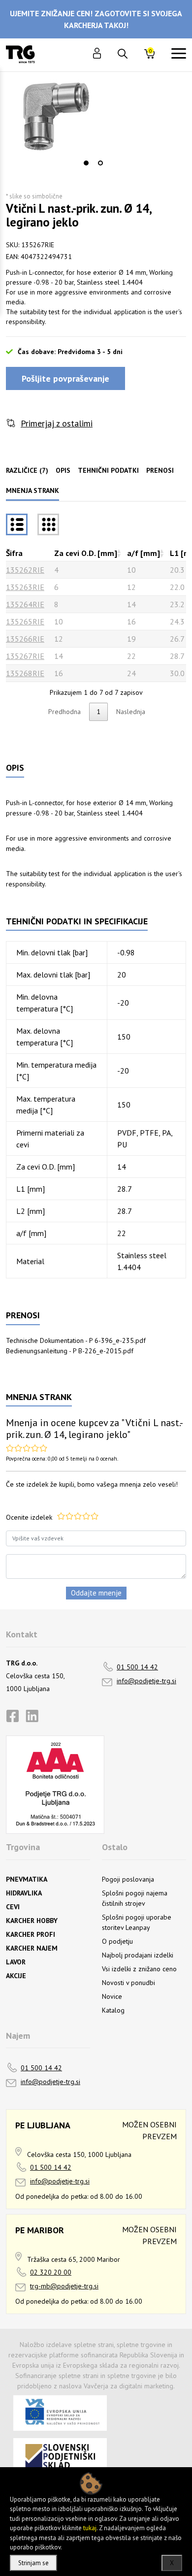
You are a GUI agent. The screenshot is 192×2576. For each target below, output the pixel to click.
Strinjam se (33, 2563)
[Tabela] (17, 524)
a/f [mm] (144, 553)
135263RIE (25, 587)
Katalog (113, 2010)
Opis (63, 470)
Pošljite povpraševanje (65, 378)
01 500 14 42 (137, 1667)
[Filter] (48, 524)
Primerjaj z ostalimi (57, 423)
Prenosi (160, 470)
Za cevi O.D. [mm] (86, 553)
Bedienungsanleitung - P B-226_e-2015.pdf (70, 1351)
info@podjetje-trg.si (146, 1681)
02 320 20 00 (51, 2272)
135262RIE (25, 570)
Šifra (14, 553)
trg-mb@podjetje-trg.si (64, 2286)
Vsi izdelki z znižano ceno (139, 1969)
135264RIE (25, 604)
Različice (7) (27, 470)
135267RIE (25, 656)
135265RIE (25, 621)
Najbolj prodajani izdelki (138, 1955)
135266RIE (25, 639)
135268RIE (25, 673)
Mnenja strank (32, 490)
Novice (112, 1996)
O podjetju (117, 1941)
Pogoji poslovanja (128, 1879)
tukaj (90, 2528)
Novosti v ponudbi (128, 1983)
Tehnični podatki (108, 470)
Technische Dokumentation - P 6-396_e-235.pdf (76, 1340)
